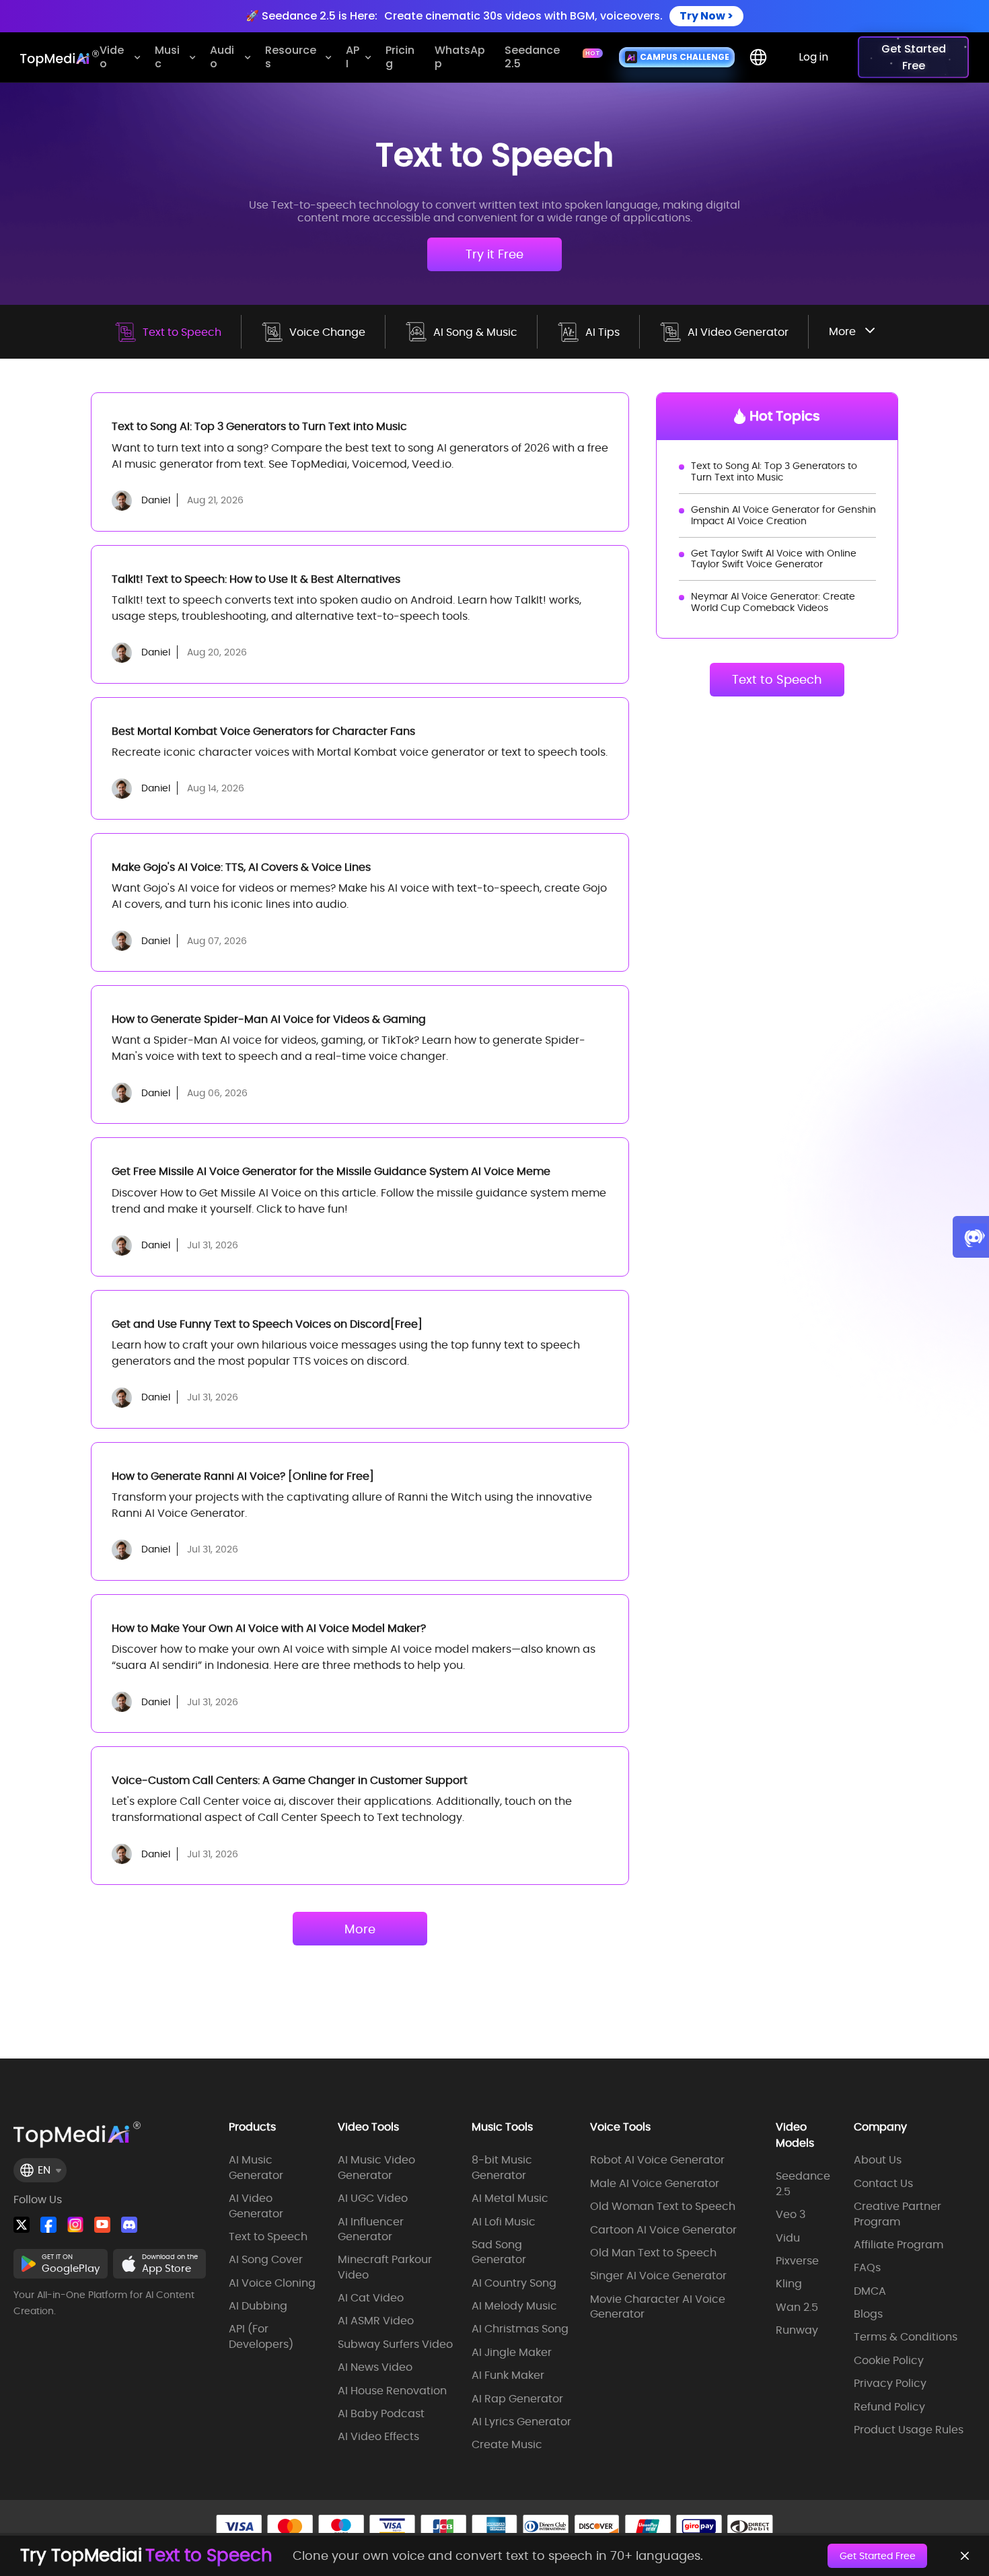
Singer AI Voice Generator (658, 2276)
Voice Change (327, 332)
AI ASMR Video (376, 2321)
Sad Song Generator (499, 2252)
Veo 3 (791, 2215)
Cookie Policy (889, 2361)
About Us (878, 2160)
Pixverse (797, 2261)
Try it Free (494, 254)
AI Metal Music (510, 2198)
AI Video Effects (378, 2437)
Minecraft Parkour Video (385, 2267)
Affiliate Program (899, 2245)
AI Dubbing (258, 2306)
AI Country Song (514, 2283)
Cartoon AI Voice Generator (663, 2230)
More (360, 1929)
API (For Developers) (261, 2336)
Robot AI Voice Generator (657, 2160)
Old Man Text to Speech (653, 2253)
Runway (797, 2330)
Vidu (788, 2238)
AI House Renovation (392, 2391)
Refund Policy (889, 2407)
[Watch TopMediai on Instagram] (75, 2225)
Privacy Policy (890, 2384)
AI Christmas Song (520, 2329)
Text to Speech (182, 332)
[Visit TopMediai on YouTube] (102, 2225)
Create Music (507, 2445)
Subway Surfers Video (395, 2345)
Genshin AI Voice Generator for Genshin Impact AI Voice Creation (783, 515)
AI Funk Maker (508, 2375)
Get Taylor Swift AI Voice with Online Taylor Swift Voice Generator (774, 559)
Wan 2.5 (797, 2307)
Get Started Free (878, 2556)
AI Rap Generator (517, 2399)
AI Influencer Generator (371, 2229)
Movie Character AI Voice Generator (658, 2307)
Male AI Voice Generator (655, 2184)
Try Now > (706, 16)
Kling (789, 2284)
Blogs (868, 2314)
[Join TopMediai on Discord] (129, 2225)
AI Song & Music (475, 332)
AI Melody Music (514, 2306)
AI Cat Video (371, 2298)
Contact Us (883, 2184)
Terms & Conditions (906, 2337)
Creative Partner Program (898, 2214)
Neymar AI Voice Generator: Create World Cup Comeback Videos (773, 602)
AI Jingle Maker (512, 2353)
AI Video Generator (738, 332)
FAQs (867, 2268)
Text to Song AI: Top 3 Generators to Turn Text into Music (774, 471)
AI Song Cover (266, 2260)
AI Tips (602, 332)
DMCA (870, 2291)
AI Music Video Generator (376, 2168)
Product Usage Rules (909, 2430)
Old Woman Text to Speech (663, 2207)
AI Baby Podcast (381, 2414)
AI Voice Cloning (272, 2283)
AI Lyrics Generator (521, 2422)
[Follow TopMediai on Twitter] (22, 2225)
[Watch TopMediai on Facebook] (48, 2225)
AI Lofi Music (504, 2222)
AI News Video (375, 2367)
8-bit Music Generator (502, 2168)
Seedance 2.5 (803, 2184)
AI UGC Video (373, 2198)
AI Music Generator (256, 2168)
